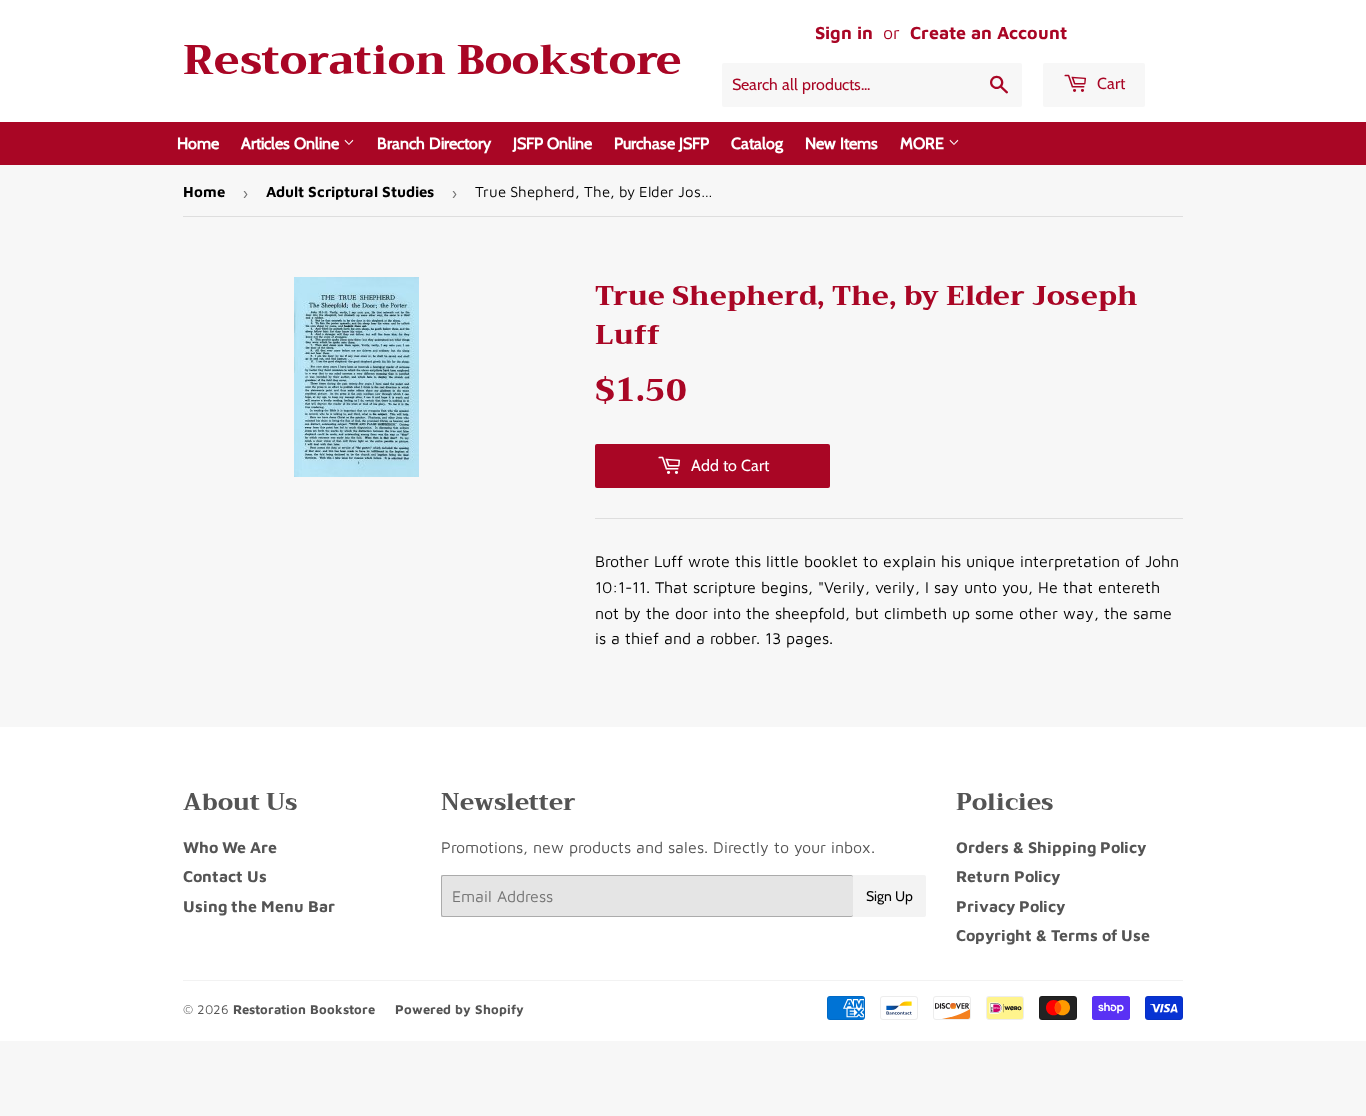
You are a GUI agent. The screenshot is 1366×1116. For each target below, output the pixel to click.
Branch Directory (434, 143)
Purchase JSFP (661, 143)
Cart (1109, 83)
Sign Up (889, 896)
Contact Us (225, 876)
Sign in (844, 32)
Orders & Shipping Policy (1051, 847)
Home (198, 143)
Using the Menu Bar (259, 906)
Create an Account (988, 32)
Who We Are (230, 847)
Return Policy (1008, 876)
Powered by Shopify (459, 1009)
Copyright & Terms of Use (1053, 935)
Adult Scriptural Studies (350, 191)
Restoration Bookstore (432, 60)
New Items (841, 143)
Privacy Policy (1010, 906)
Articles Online (292, 143)
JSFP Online (552, 143)
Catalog (757, 143)
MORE (924, 143)
